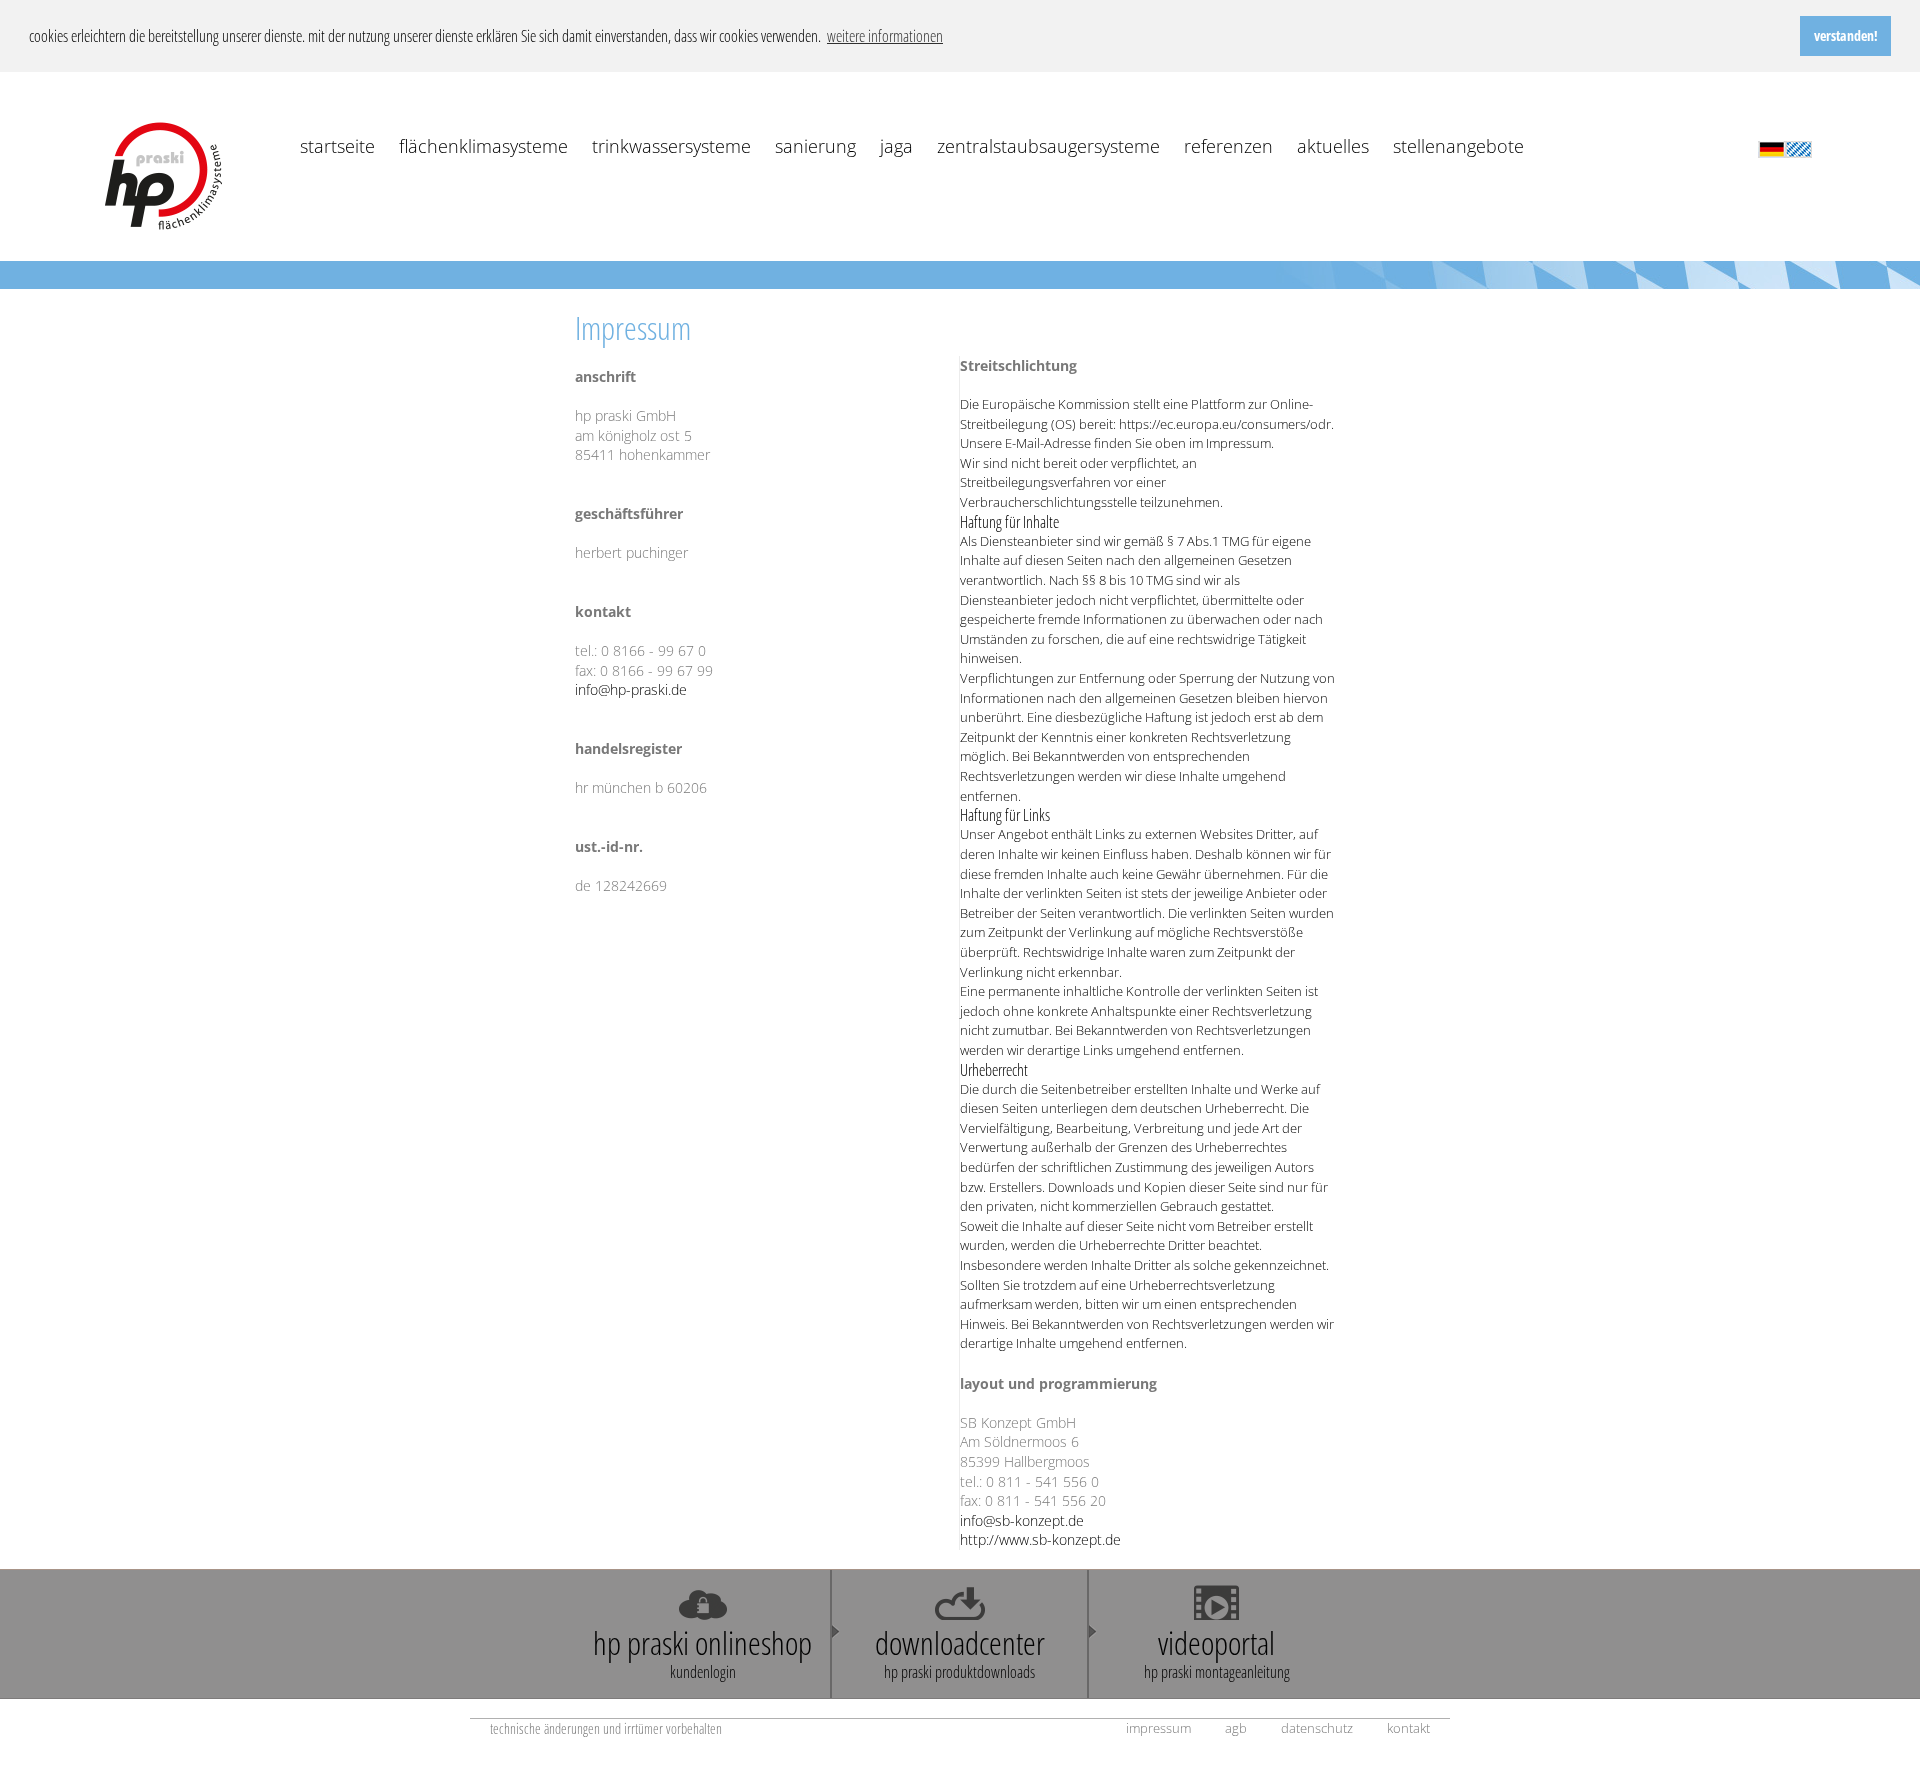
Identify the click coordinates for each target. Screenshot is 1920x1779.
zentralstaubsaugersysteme (1048, 146)
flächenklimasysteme (483, 146)
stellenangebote (1458, 146)
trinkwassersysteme (671, 146)
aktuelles (1333, 146)
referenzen (1228, 146)
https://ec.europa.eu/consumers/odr (1225, 424)
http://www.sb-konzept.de (1040, 1539)
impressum (1158, 1728)
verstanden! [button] (1846, 35)
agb (1236, 1728)
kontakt (1408, 1728)
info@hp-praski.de (631, 689)
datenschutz (1317, 1728)
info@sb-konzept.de (1022, 1520)
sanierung (815, 146)
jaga (896, 146)
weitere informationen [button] (885, 36)
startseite (337, 146)
